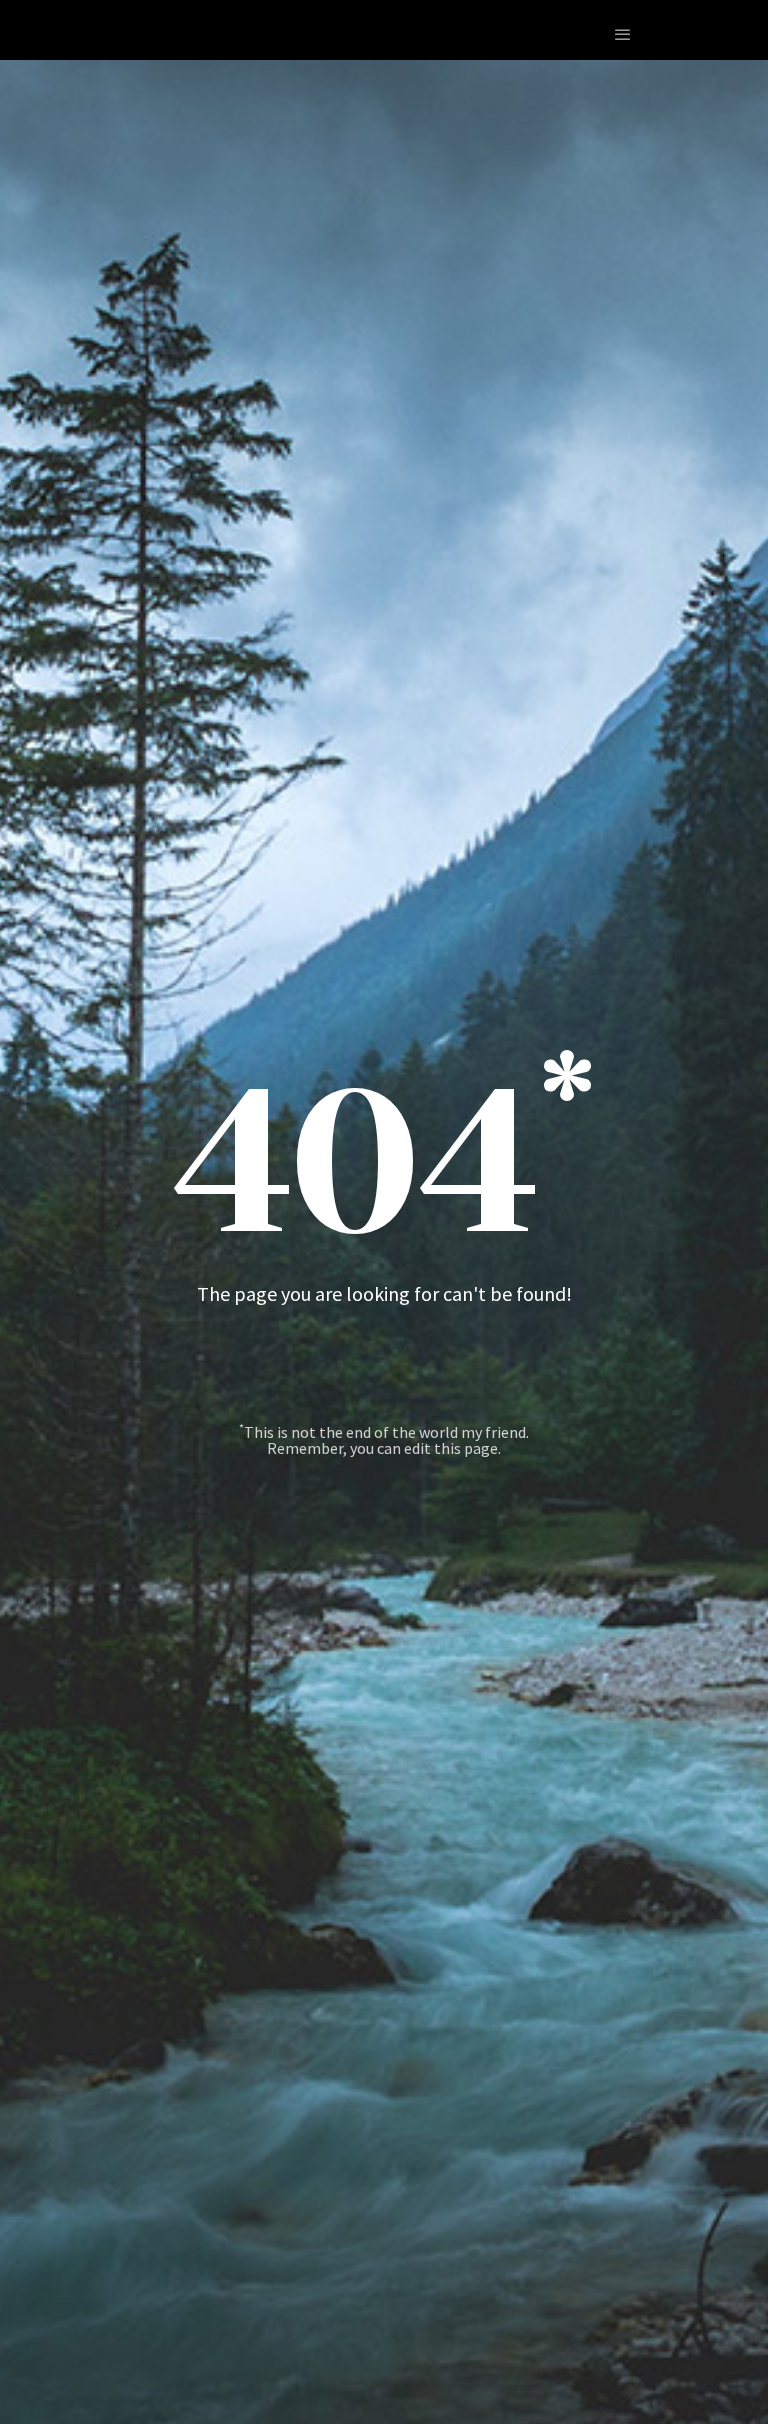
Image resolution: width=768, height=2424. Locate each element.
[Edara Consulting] (70, 34)
